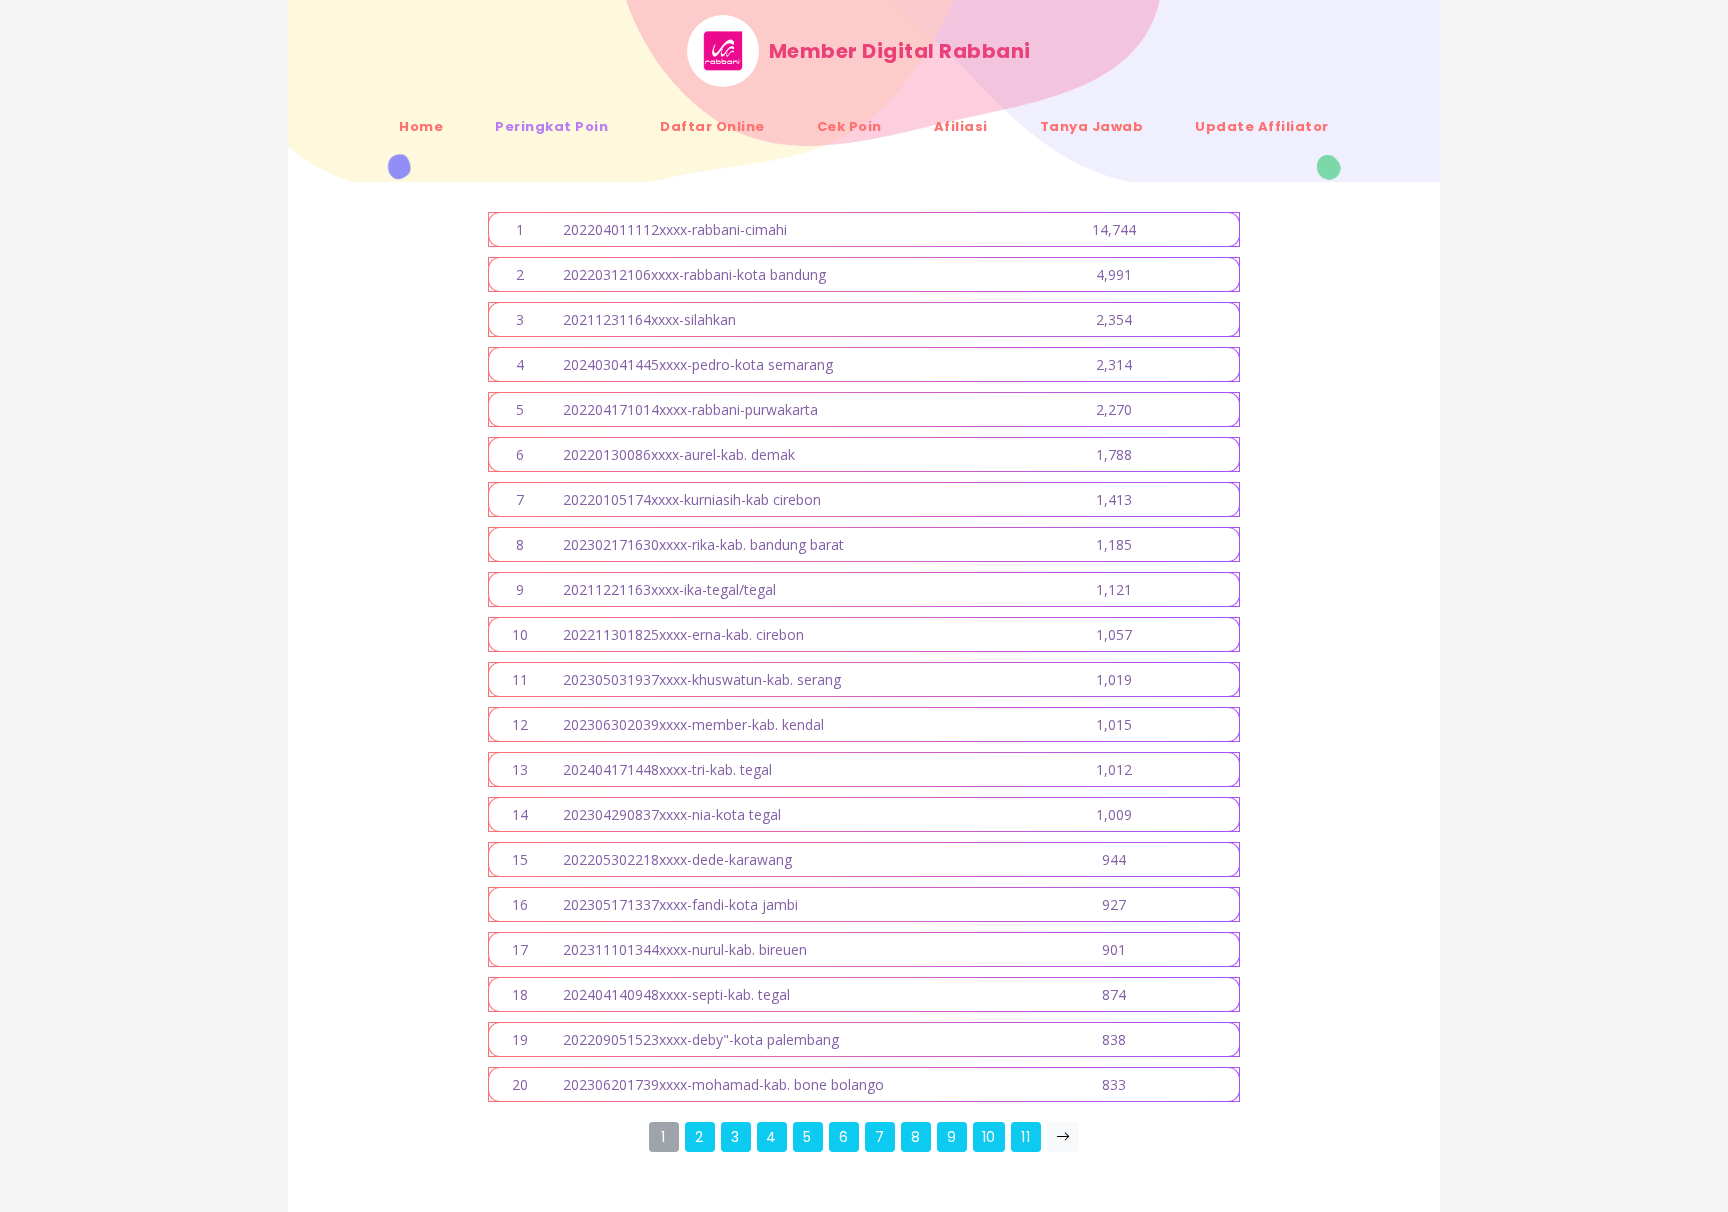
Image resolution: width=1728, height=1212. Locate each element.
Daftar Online (712, 126)
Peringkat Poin (551, 126)
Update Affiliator (1262, 126)
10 (989, 1137)
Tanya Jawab (1092, 126)
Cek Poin (849, 126)
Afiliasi (961, 126)
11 (1025, 1137)
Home (421, 126)
